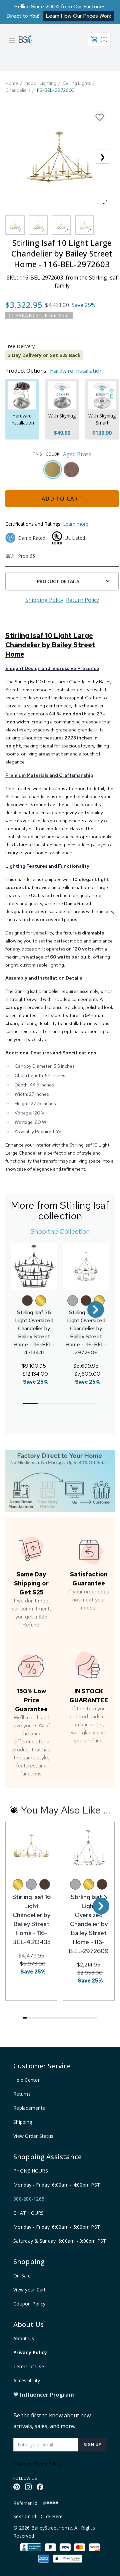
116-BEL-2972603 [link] (56, 90)
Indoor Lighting (40, 83)
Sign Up (92, 2445)
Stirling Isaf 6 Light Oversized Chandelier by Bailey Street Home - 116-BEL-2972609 (89, 1924)
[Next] (96, 1310)
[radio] (53, 470)
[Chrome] (73, 1301)
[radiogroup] (62, 470)
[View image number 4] (85, 225)
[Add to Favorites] (100, 117)
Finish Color (46, 454)
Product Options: (26, 371)
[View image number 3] (61, 225)
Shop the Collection (60, 1231)
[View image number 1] (15, 225)
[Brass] (41, 1301)
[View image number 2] (38, 225)
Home (12, 83)
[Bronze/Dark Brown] (27, 1301)
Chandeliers (18, 90)
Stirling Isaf (103, 278)
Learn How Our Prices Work (78, 16)
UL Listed (41, 895)
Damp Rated (77, 903)
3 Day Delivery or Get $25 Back (44, 355)
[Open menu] (12, 40)
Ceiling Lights (77, 83)
